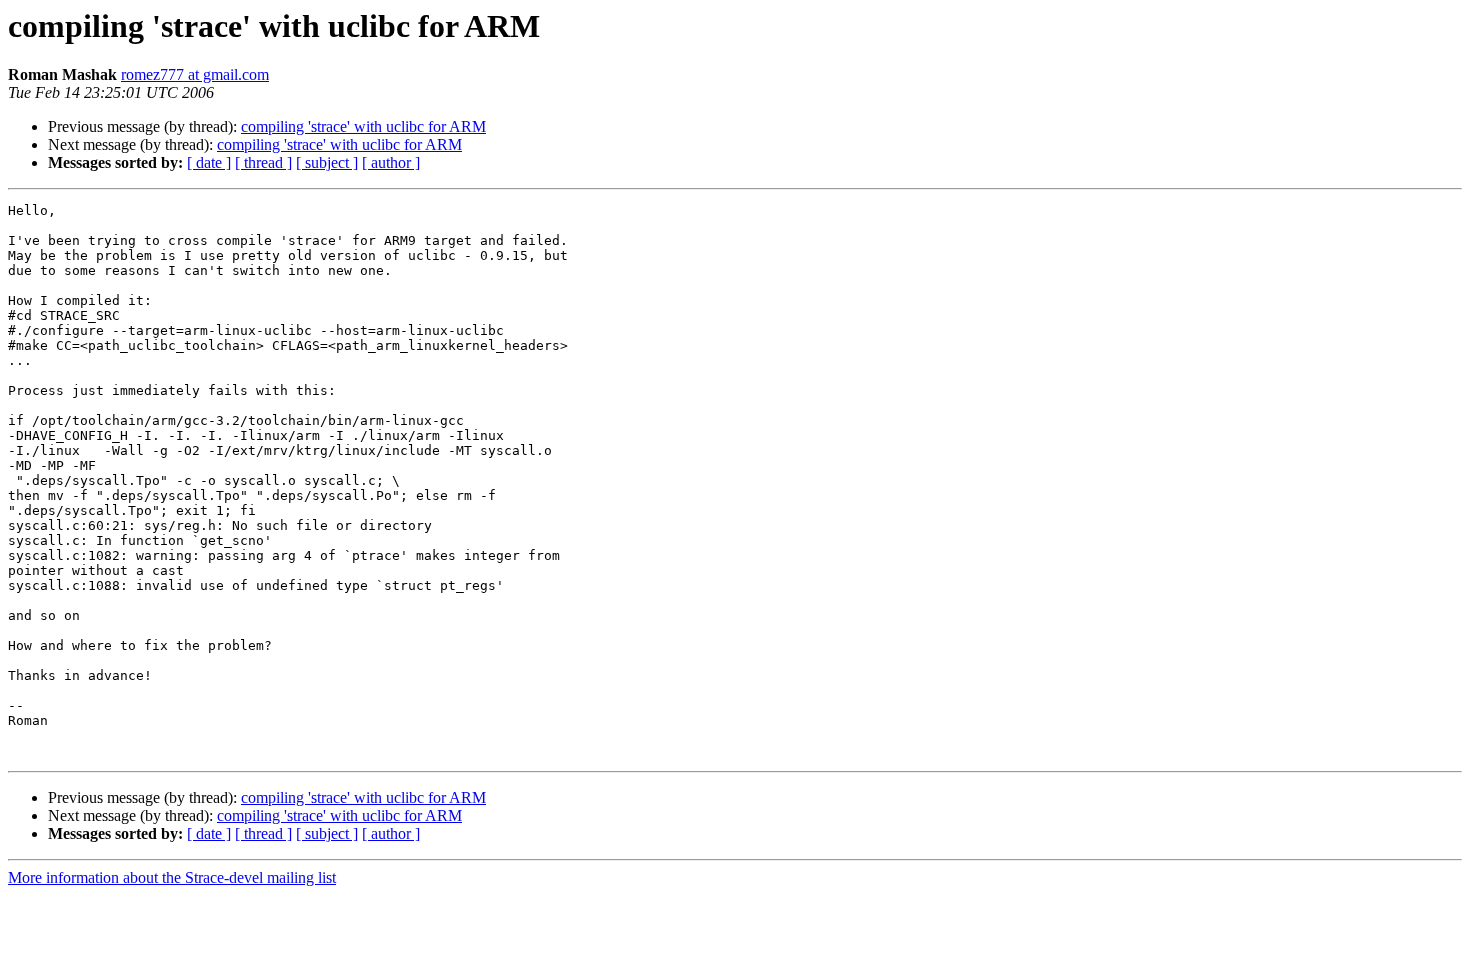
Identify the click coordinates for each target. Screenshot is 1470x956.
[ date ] (209, 162)
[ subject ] (327, 162)
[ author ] (391, 162)
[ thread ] (263, 162)
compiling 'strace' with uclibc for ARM (363, 126)
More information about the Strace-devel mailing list (172, 877)
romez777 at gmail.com (195, 74)
